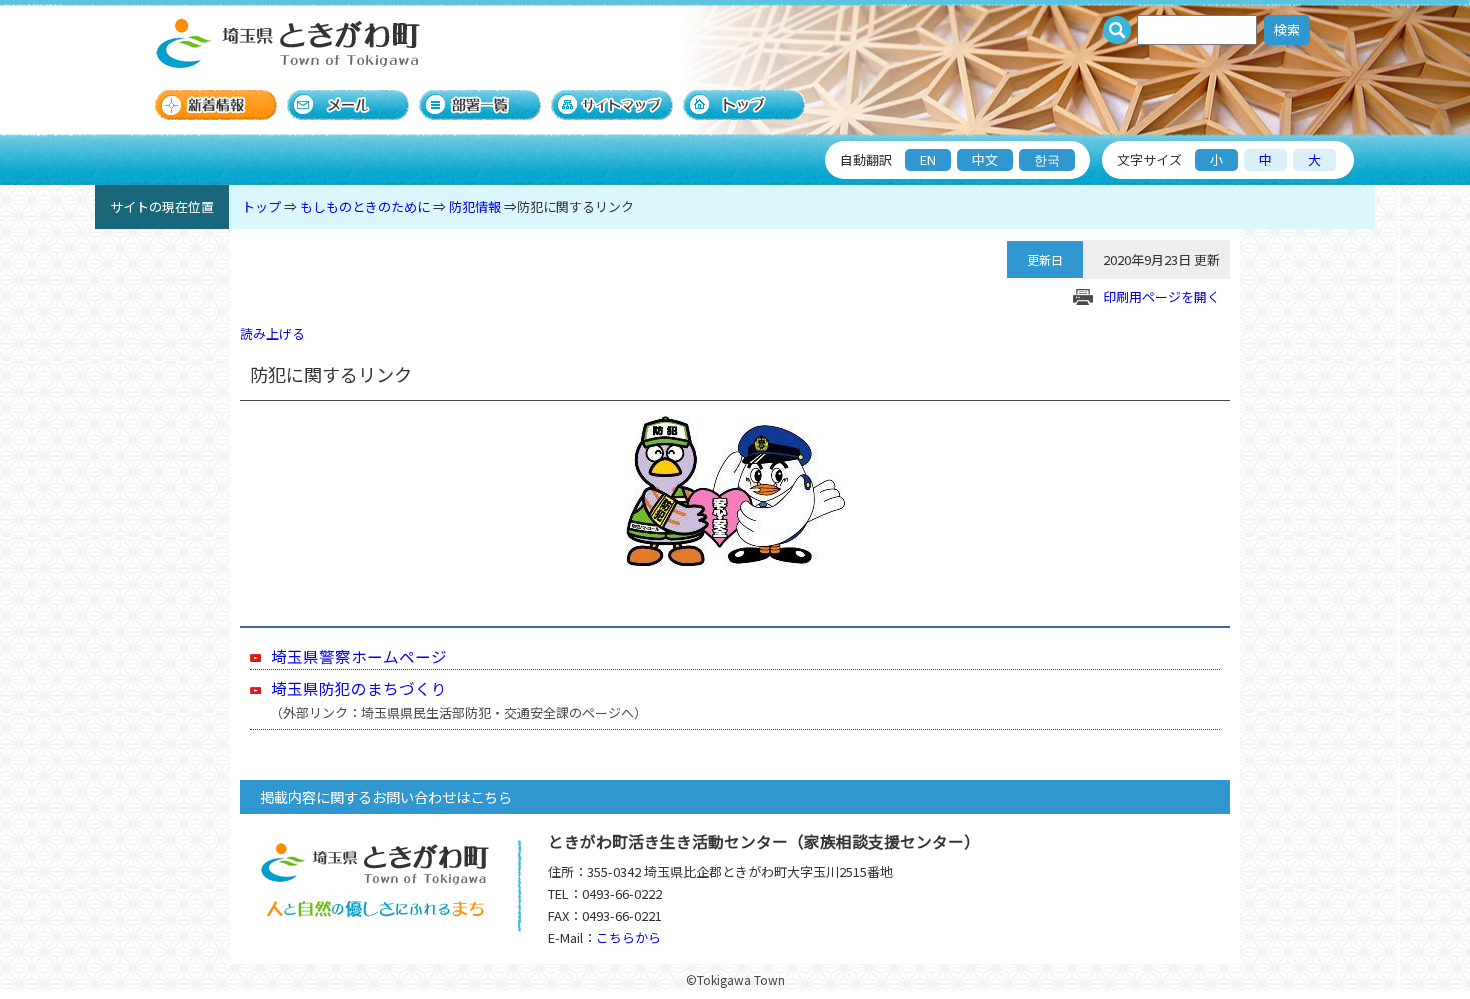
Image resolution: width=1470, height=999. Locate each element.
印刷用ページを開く (1161, 296)
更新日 (1045, 259)
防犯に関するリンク (575, 206)
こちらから (628, 937)
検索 (1287, 29)
